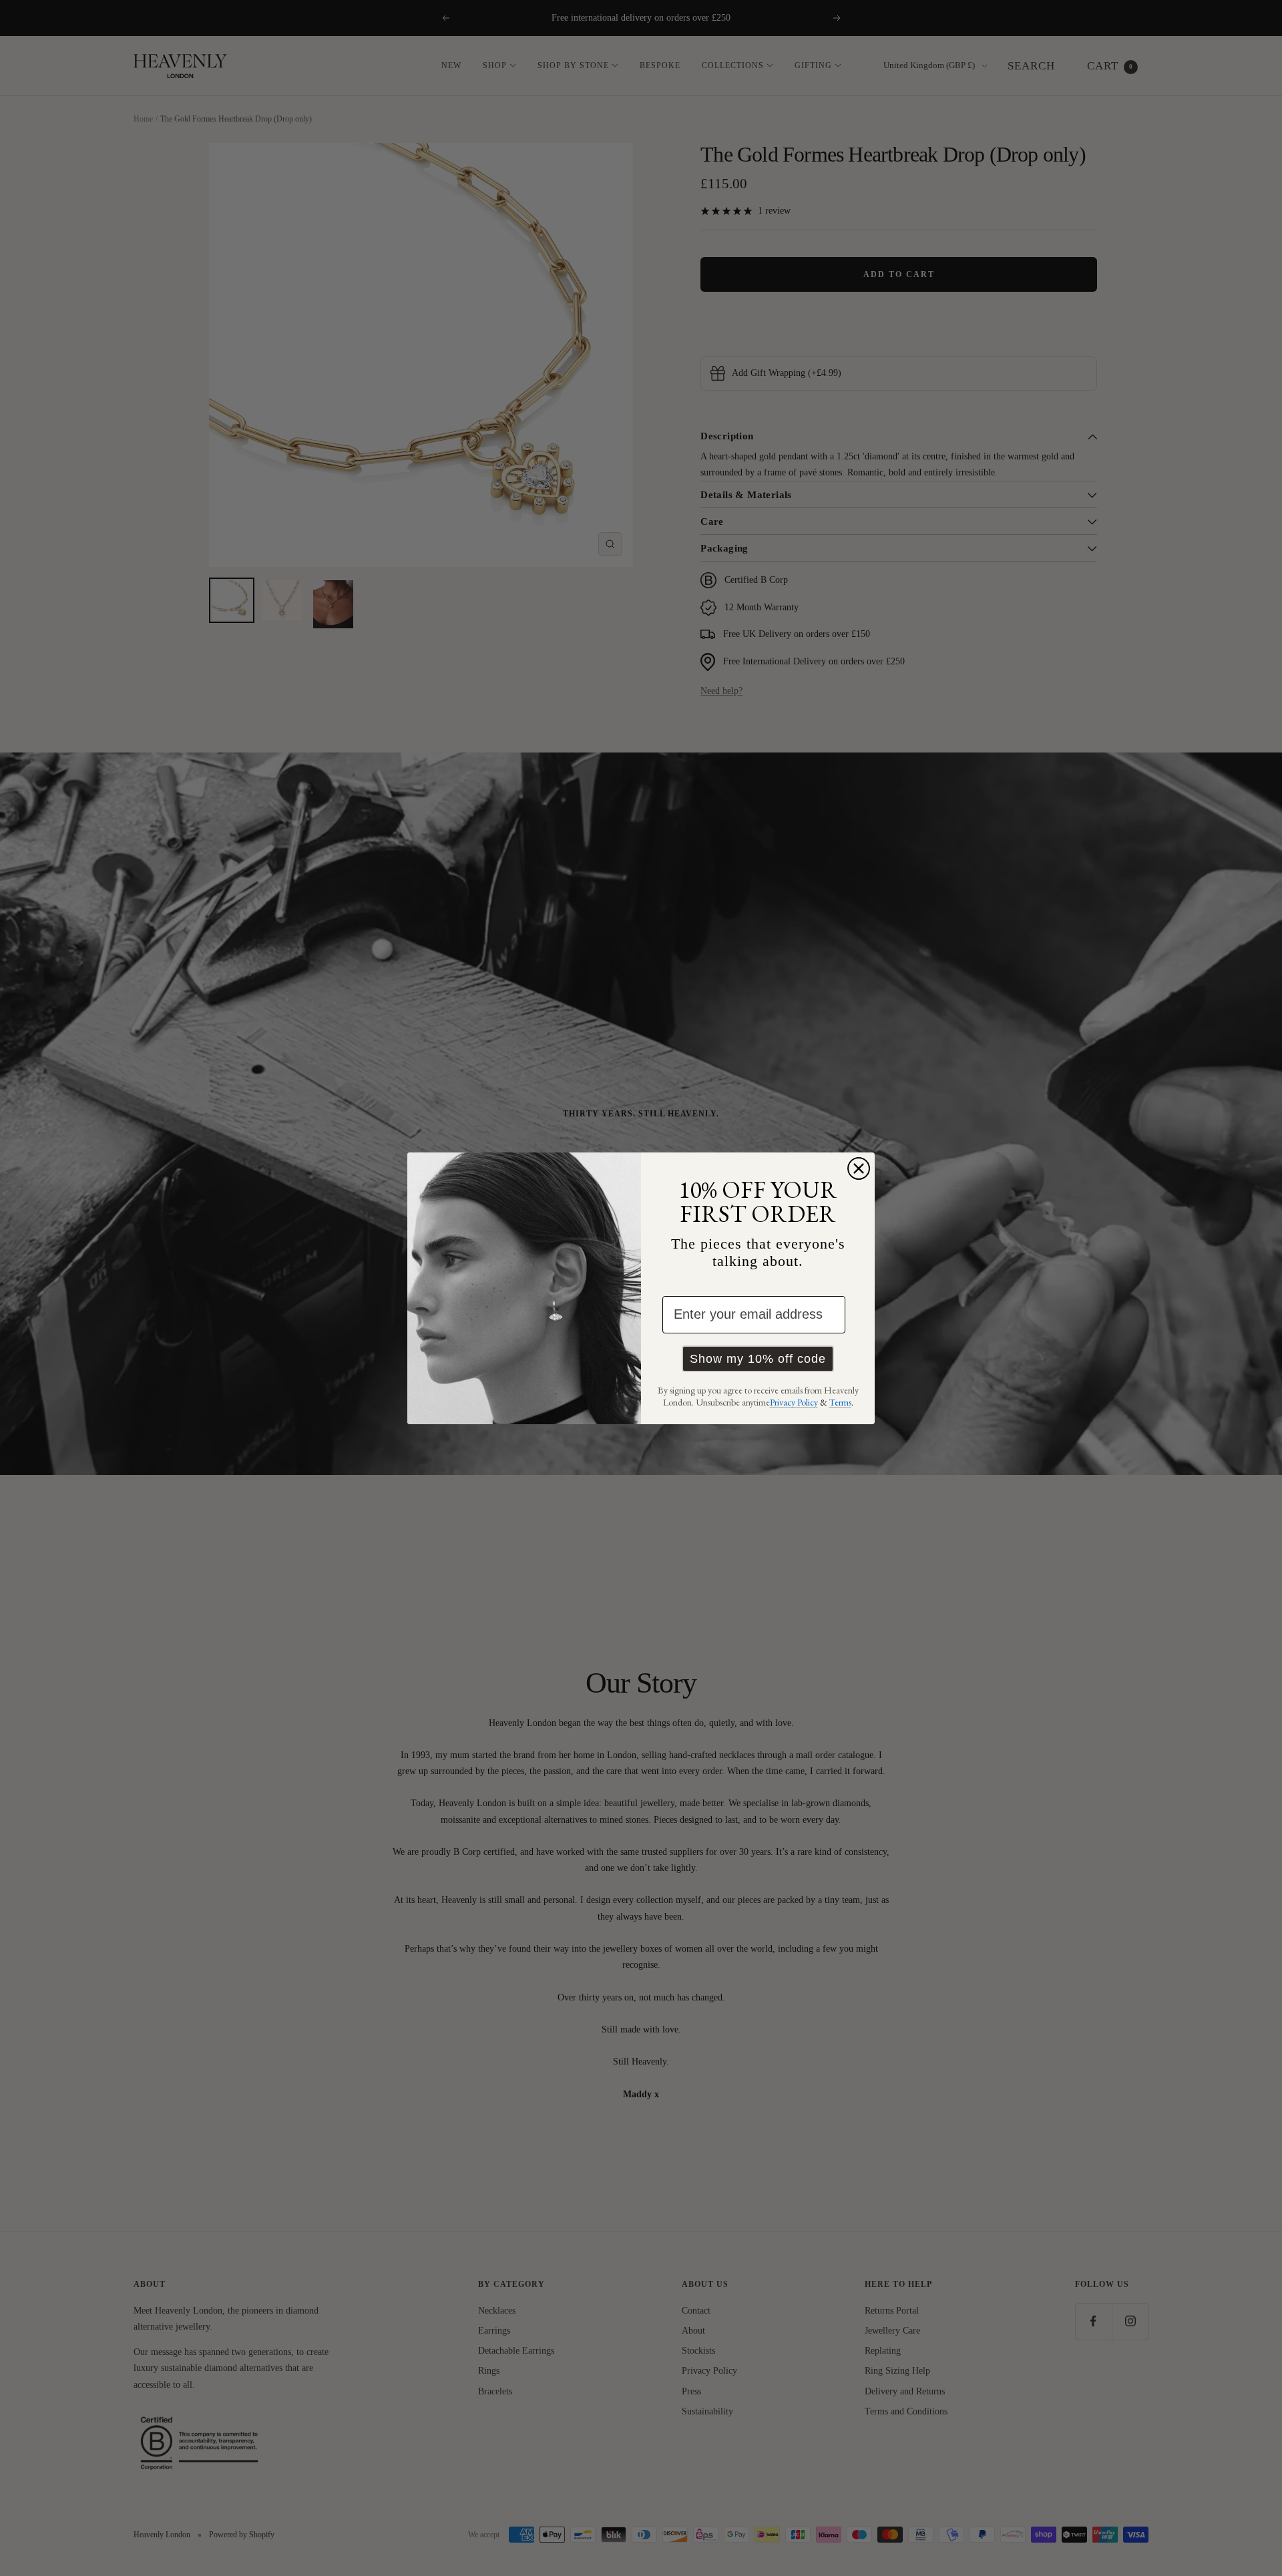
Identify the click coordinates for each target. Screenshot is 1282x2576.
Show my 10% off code (758, 1359)
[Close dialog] (859, 1168)
